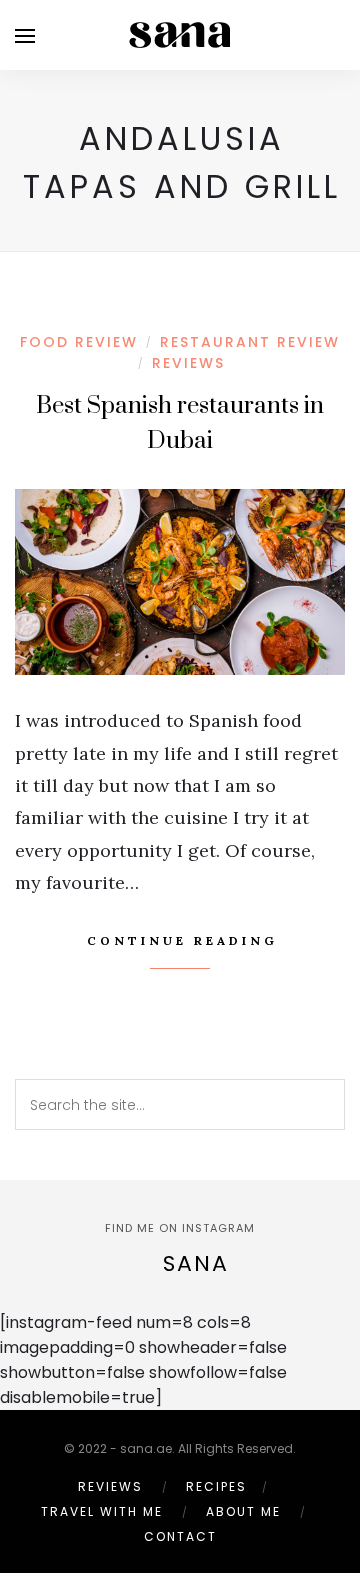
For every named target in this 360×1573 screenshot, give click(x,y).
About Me (243, 1511)
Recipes (216, 1486)
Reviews (188, 363)
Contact (180, 1536)
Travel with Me (102, 1511)
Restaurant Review (250, 342)
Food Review (79, 342)
